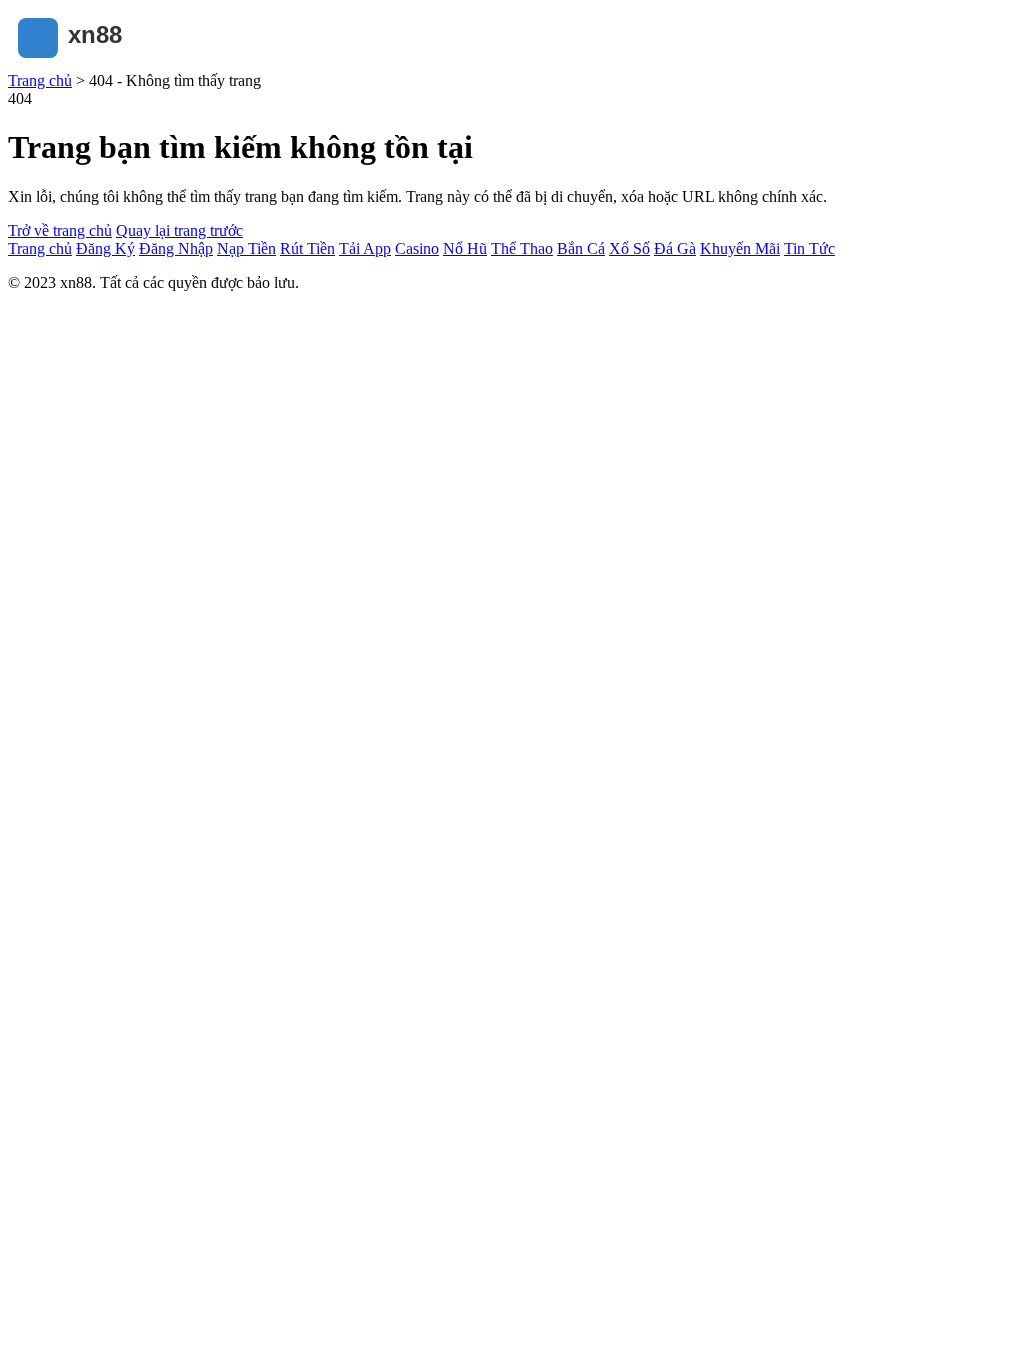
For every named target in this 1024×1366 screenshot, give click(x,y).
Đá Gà (675, 248)
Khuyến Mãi (740, 248)
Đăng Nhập (176, 248)
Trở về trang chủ (60, 230)
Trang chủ (40, 80)
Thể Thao (522, 248)
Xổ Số (629, 248)
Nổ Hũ (465, 248)
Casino (417, 248)
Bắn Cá (581, 248)
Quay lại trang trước (179, 230)
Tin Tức (809, 248)
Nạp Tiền (246, 248)
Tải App (365, 248)
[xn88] (108, 62)
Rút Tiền (307, 248)
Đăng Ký (105, 248)
